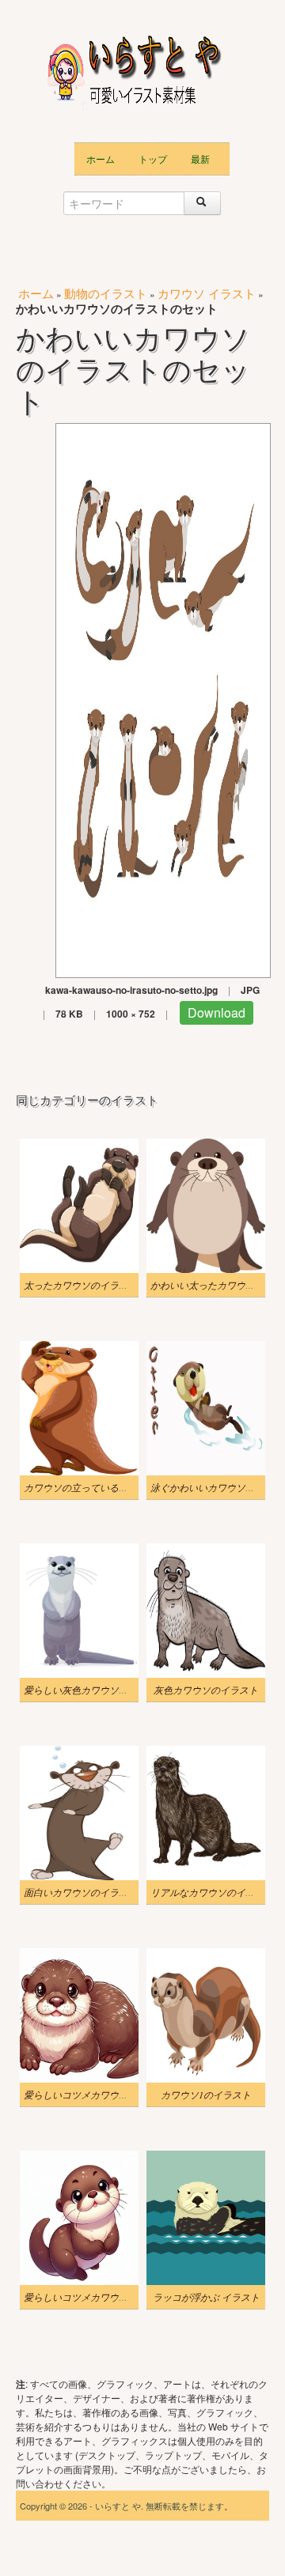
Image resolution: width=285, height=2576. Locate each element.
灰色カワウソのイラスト (206, 1690)
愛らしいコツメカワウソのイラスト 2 (103, 2094)
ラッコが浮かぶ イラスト (206, 2297)
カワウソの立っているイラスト (90, 1487)
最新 (200, 159)
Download (217, 1012)
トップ (153, 159)
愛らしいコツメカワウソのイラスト (100, 2297)
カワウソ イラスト (207, 293)
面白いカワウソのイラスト (81, 1892)
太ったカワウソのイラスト (81, 1285)
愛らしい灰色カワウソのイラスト (95, 1690)
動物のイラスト (106, 293)
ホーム (101, 159)
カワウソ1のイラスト (206, 2094)
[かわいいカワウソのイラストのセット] (163, 699)
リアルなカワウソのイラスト (212, 1892)
